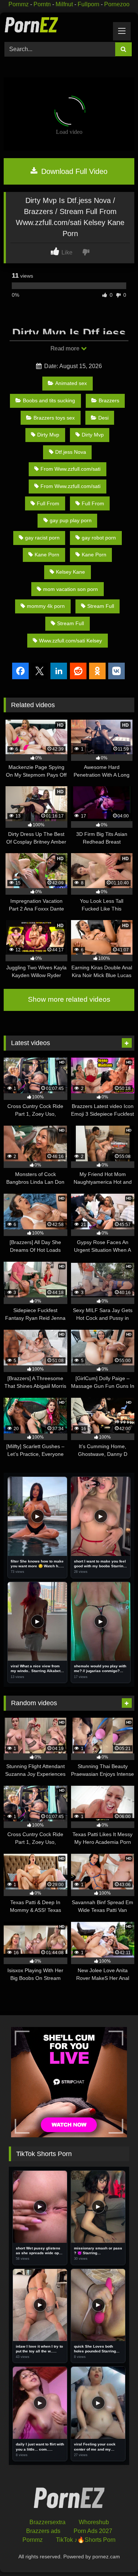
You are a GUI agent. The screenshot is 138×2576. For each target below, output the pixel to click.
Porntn (42, 4)
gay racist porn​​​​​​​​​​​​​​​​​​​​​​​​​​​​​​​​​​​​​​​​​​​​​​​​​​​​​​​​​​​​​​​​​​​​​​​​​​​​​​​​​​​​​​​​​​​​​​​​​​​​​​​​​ (42, 538)
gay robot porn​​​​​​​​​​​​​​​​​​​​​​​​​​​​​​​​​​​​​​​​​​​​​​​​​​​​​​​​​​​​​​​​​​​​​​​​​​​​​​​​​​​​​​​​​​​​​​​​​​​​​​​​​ (99, 538)
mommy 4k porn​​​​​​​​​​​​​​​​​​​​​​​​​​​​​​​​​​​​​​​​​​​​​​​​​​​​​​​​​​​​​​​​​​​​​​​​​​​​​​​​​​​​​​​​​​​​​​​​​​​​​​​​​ (46, 606)
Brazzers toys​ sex (54, 418)
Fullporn (89, 4)
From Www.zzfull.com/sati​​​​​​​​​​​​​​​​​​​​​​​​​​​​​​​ (70, 469)
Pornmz (19, 4)
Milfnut (64, 4)
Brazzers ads (43, 2531)
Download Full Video (73, 171)
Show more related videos (69, 999)
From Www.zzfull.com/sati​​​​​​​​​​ (70, 486)
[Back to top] (115, 2554)
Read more (66, 348)
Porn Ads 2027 (93, 2531)
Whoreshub (94, 2522)
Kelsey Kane (70, 572)
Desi (103, 418)
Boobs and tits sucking (49, 400)
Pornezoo (117, 4)
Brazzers (109, 400)
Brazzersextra (47, 2522)
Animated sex (71, 383)
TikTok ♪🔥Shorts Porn (86, 2540)
